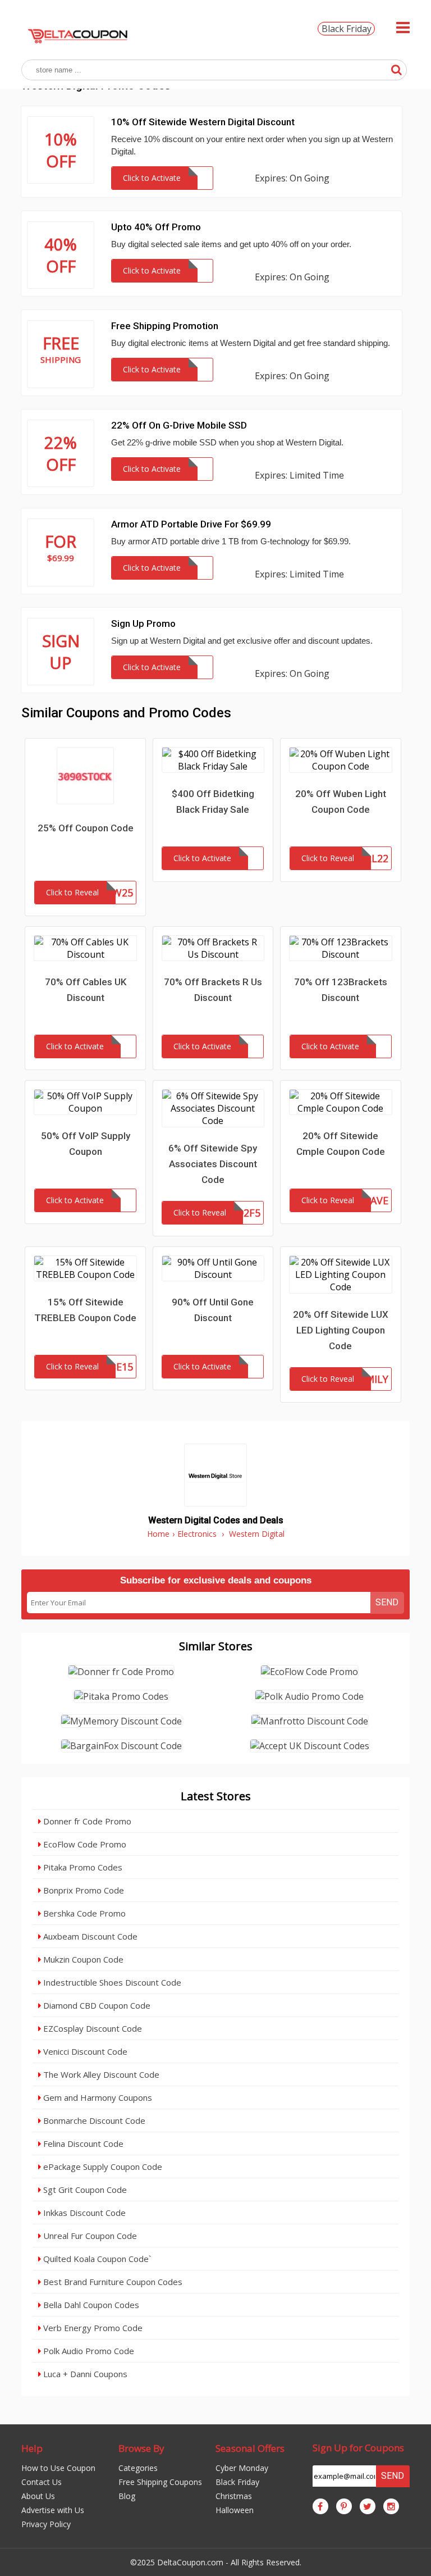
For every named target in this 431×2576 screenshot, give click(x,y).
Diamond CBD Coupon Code (96, 2005)
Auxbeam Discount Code (89, 1936)
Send (387, 1602)
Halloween (235, 2510)
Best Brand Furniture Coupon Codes (112, 2282)
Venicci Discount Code (84, 2051)
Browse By (141, 2448)
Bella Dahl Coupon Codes (90, 2305)
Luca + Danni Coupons (84, 2374)
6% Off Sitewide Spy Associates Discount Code (213, 1164)
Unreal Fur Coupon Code (89, 2236)
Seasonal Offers (250, 2448)
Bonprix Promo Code (82, 1890)
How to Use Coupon (58, 2468)
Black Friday (347, 29)
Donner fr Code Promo (86, 1821)
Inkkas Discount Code (83, 2213)
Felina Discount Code (82, 2143)
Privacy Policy (46, 2524)
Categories (138, 2468)
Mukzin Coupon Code (82, 1959)
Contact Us (42, 2482)
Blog (127, 2496)
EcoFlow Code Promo (84, 1844)
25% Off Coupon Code (86, 828)
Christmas (234, 2496)
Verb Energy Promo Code (92, 2328)
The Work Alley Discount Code (100, 2074)
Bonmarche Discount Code (93, 2120)
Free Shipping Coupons (160, 2482)
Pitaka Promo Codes (82, 1867)
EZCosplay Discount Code (91, 2028)
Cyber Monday (242, 2468)
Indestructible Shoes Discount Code (111, 1982)
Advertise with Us (53, 2510)
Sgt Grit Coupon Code (84, 2190)
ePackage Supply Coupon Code (102, 2167)
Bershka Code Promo (83, 1913)
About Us (38, 2496)
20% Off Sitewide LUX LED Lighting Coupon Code (341, 1330)
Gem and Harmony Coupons (97, 2097)
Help (32, 2448)
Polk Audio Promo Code (88, 2351)
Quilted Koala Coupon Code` (96, 2259)
